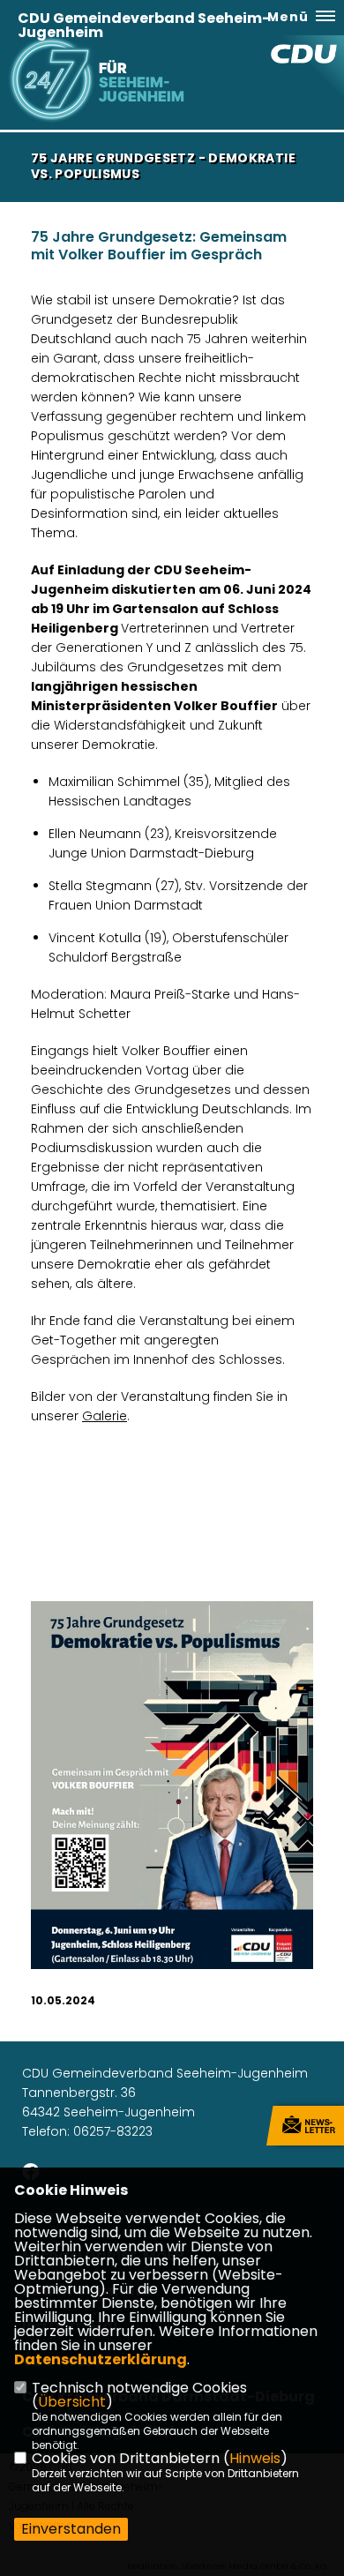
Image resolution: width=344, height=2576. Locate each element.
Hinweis (255, 2458)
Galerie (105, 1416)
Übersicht (72, 2402)
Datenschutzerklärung (101, 2359)
